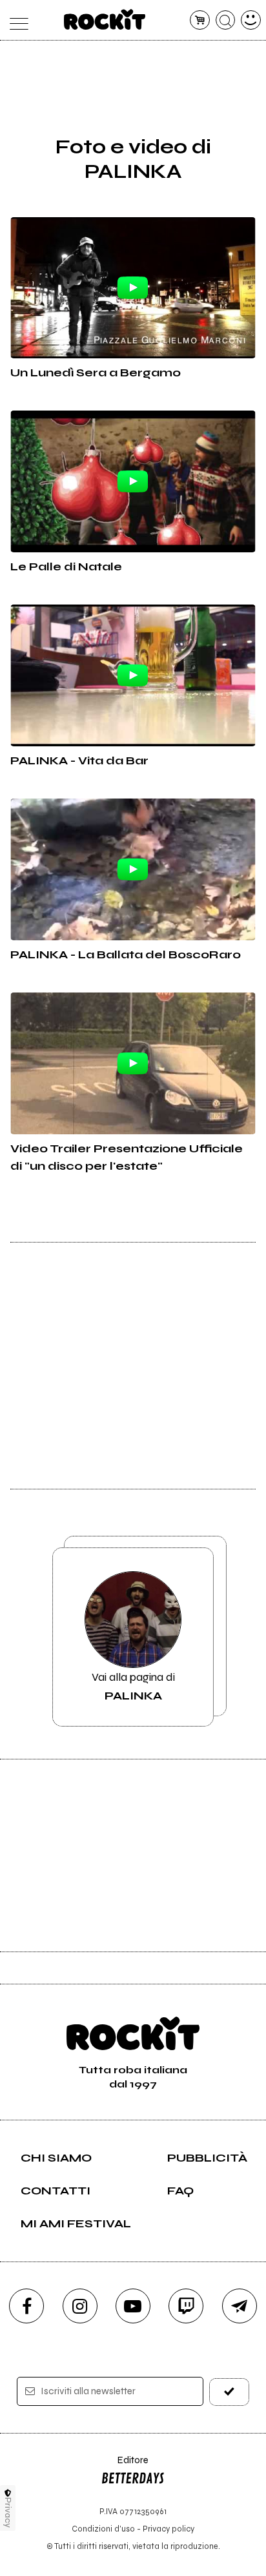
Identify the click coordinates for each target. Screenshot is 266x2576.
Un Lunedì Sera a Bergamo (96, 373)
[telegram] (240, 2306)
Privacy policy (169, 2529)
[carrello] (200, 20)
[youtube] (133, 2306)
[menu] (15, 20)
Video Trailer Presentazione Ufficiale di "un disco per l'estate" (127, 1157)
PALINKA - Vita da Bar (79, 760)
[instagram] (80, 2306)
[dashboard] (251, 20)
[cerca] (226, 20)
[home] (105, 19)
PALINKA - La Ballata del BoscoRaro (126, 954)
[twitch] (186, 2306)
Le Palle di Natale (66, 567)
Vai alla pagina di (133, 1686)
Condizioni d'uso (103, 2529)
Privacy (8, 2513)
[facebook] (26, 2306)
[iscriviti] (229, 2392)
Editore (125, 2466)
